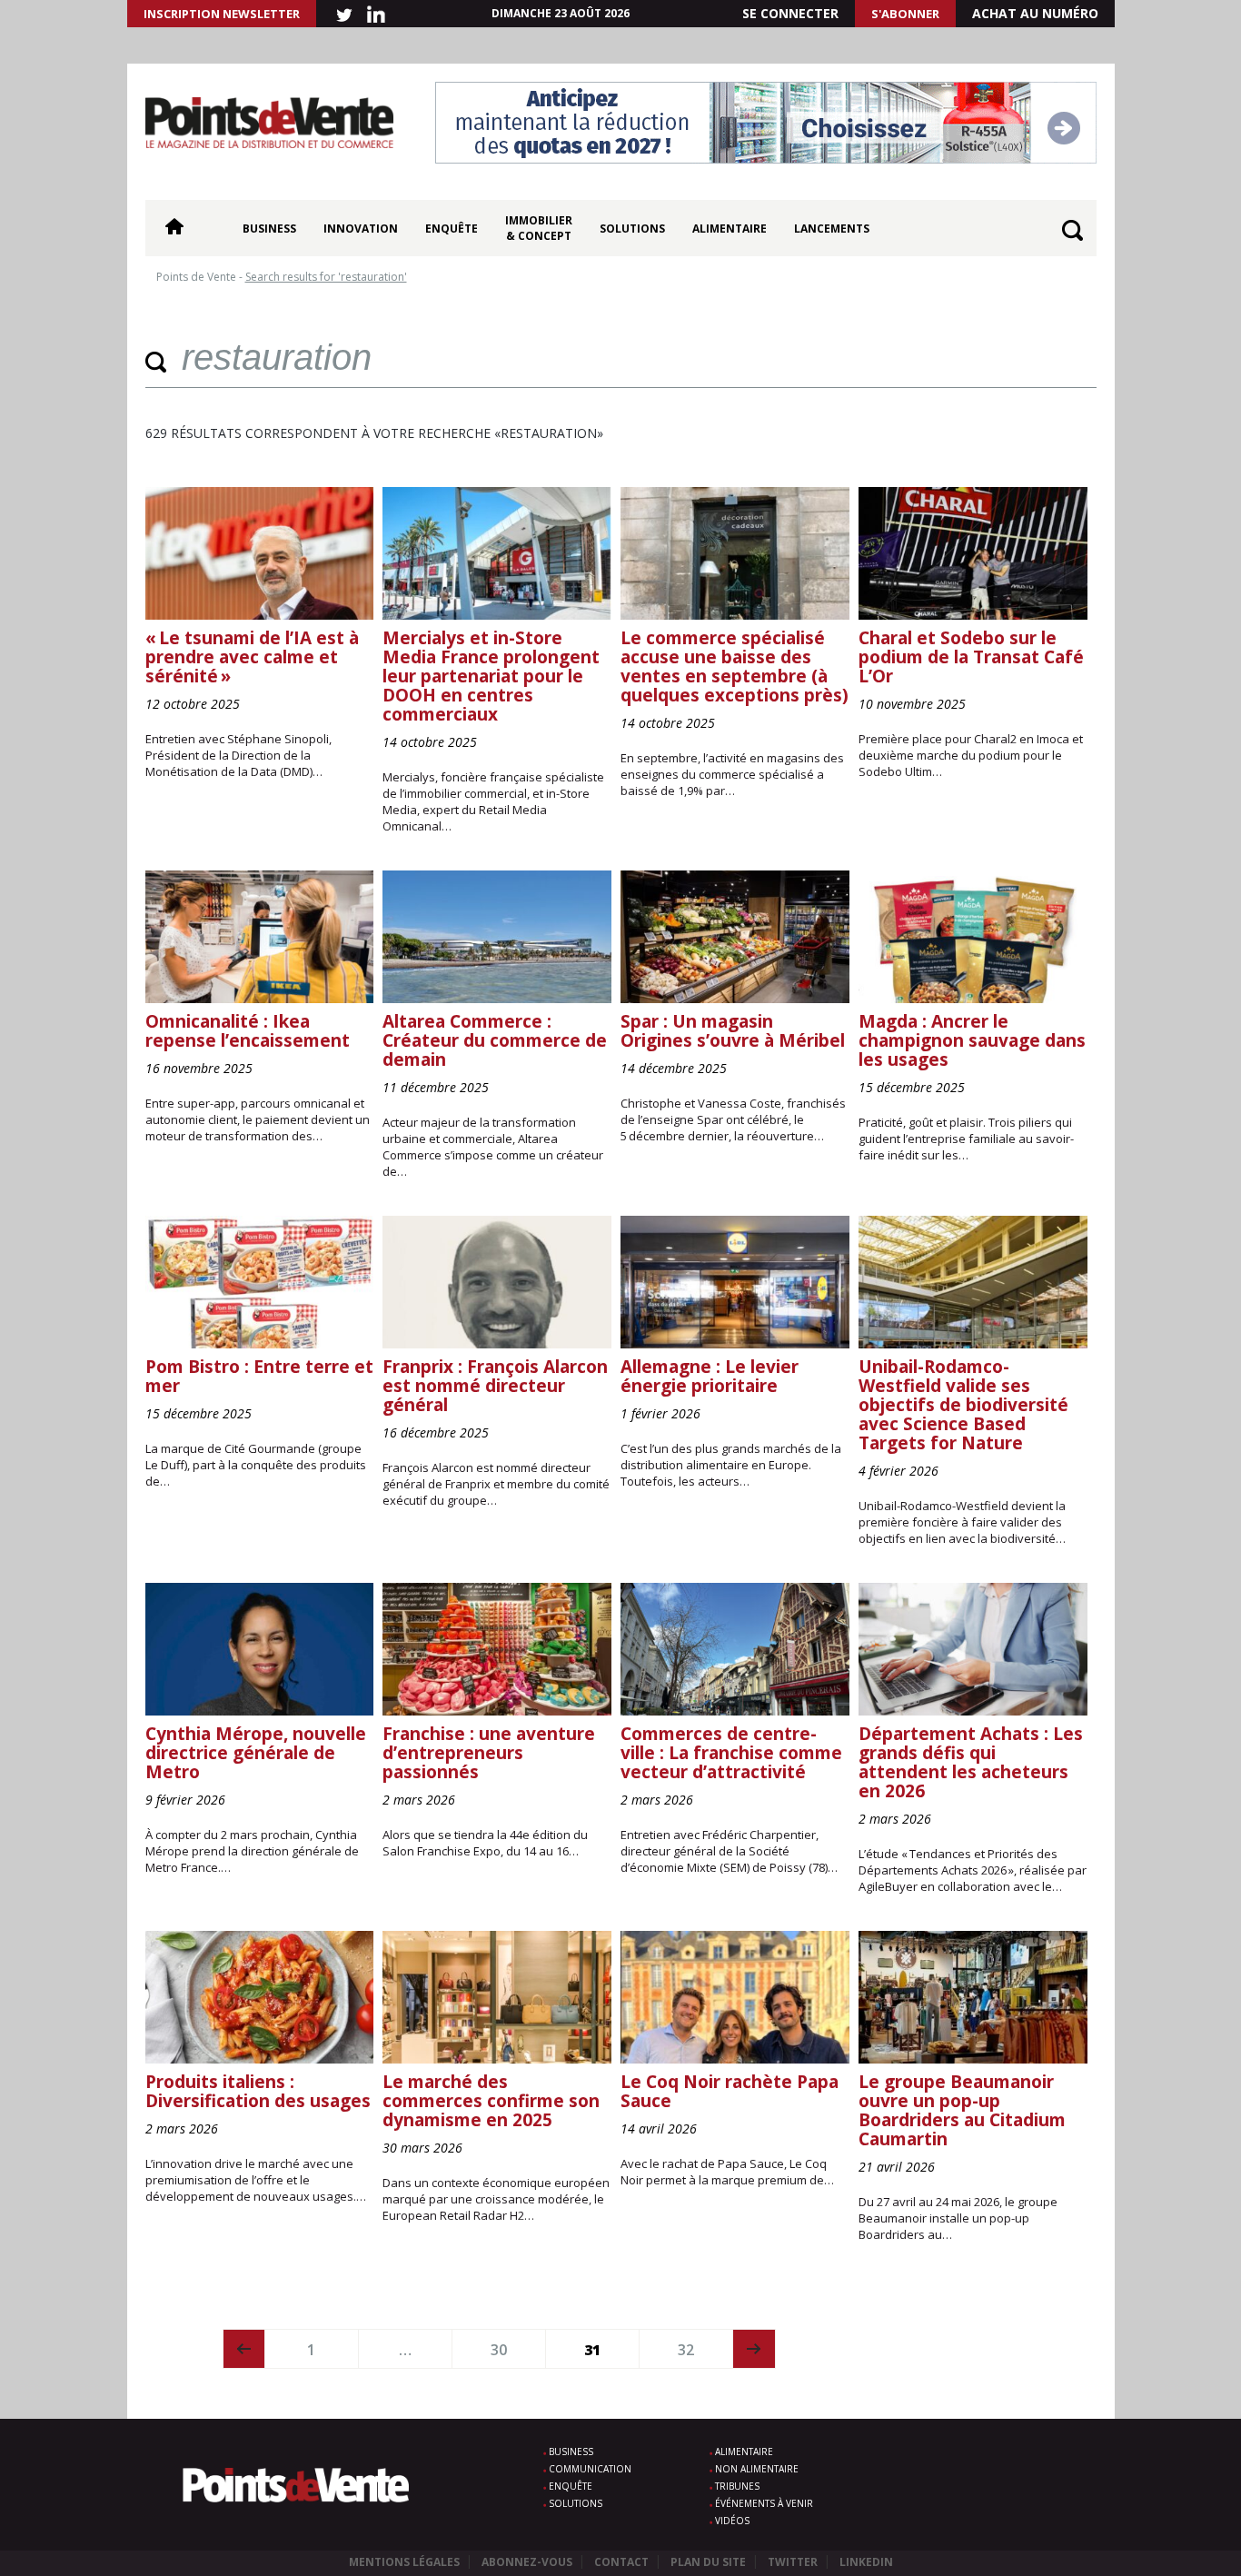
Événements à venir (764, 2503)
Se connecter (790, 13)
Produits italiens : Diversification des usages (258, 2091)
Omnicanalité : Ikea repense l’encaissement (248, 1031)
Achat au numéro (1035, 13)
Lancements (832, 229)
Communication (590, 2469)
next (755, 2349)
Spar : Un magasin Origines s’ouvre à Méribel (733, 1031)
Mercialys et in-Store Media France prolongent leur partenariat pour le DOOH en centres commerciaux (491, 676)
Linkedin (866, 2562)
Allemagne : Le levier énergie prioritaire (710, 1376)
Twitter (793, 2562)
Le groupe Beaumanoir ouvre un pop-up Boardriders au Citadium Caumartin (962, 2110)
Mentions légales (404, 2562)
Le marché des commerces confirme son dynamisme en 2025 (491, 2101)
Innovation (361, 229)
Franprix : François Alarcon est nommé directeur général (495, 1386)
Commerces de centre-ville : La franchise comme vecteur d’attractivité (731, 1753)
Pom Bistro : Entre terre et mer (259, 1376)
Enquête (452, 229)
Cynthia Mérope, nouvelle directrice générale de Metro (256, 1753)
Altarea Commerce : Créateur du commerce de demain (495, 1040)
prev (244, 2349)
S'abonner (905, 14)
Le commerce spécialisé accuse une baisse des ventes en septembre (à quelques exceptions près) (735, 666)
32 (686, 2350)
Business (269, 229)
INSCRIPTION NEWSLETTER (222, 14)
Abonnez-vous (527, 2562)
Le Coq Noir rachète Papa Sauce (730, 2091)
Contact (621, 2562)
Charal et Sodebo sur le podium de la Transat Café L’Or (971, 657)
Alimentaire (730, 229)
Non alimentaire (757, 2469)
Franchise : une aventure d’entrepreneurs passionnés (489, 1753)
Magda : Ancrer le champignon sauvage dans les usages (972, 1040)
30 (499, 2350)
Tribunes (737, 2486)
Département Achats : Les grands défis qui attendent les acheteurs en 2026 (971, 1762)
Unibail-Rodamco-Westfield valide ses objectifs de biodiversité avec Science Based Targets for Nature (963, 1405)
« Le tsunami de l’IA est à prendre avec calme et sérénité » (252, 657)
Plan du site (708, 2562)
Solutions (632, 229)
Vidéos (732, 2521)
